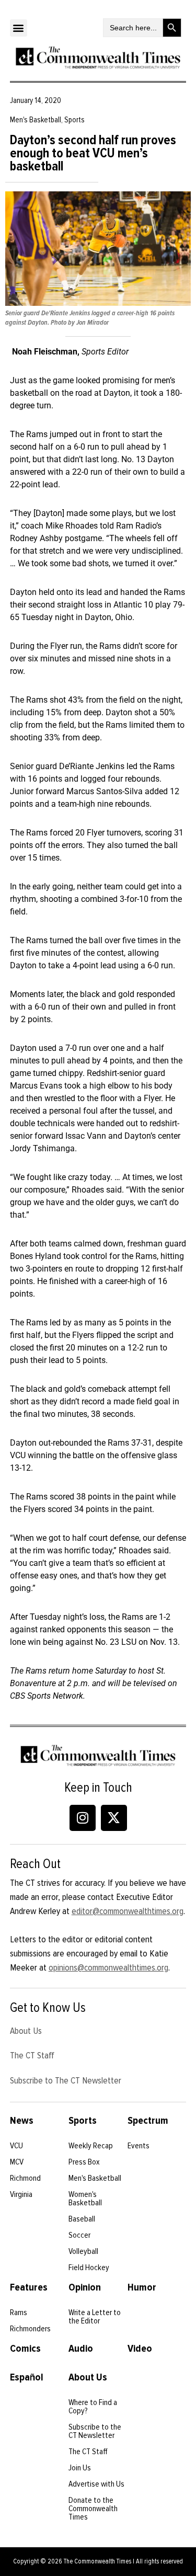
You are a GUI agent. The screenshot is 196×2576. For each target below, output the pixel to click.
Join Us (80, 2468)
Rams (19, 2312)
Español (27, 2377)
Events (139, 2146)
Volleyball (83, 2251)
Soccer (79, 2235)
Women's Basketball (85, 2199)
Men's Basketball (95, 2178)
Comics (25, 2349)
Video (140, 2349)
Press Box (84, 2162)
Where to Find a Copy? (93, 2407)
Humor (142, 2287)
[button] (19, 28)
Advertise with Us (96, 2484)
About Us (26, 2031)
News (22, 2121)
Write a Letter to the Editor (95, 2317)
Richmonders (30, 2329)
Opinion (85, 2287)
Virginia (21, 2194)
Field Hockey (89, 2268)
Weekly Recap (91, 2146)
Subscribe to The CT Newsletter (66, 2080)
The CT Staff (32, 2055)
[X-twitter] (114, 1818)
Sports (83, 2121)
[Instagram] (83, 1818)
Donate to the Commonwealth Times (93, 2509)
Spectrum (148, 2121)
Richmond (25, 2178)
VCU (16, 2146)
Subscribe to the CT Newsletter (95, 2431)
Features (29, 2287)
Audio (81, 2349)
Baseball (82, 2219)
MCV (17, 2162)
